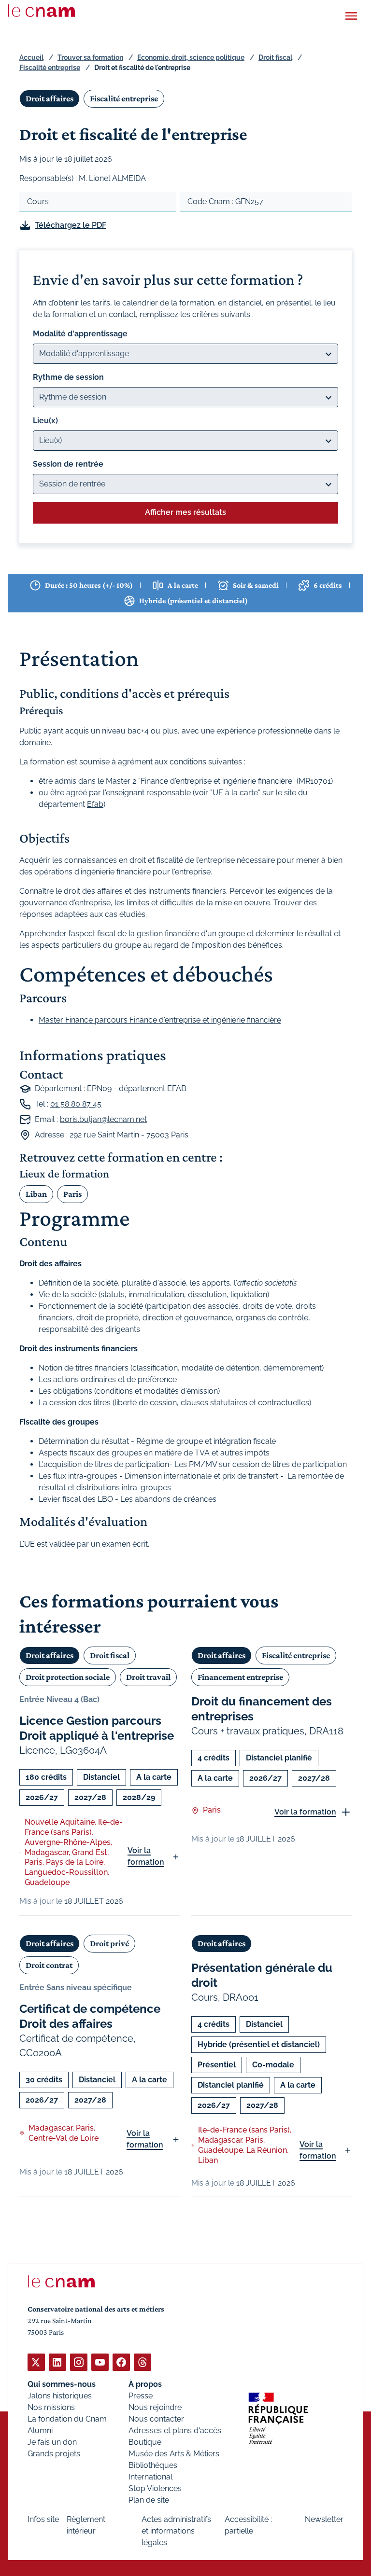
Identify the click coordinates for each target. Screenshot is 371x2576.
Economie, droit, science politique (191, 57)
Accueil (31, 57)
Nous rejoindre (155, 2407)
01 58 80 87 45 (76, 1104)
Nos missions (51, 2407)
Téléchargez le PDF (71, 225)
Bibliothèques (153, 2465)
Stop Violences (155, 2488)
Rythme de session (68, 377)
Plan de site (149, 2500)
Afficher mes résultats (185, 512)
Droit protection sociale (68, 1677)
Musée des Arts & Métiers (174, 2454)
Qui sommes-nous (62, 2384)
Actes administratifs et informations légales (176, 2531)
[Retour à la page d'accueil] (42, 11)
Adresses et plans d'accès (175, 2431)
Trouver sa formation (90, 57)
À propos (145, 2384)
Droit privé (109, 1943)
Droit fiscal (275, 57)
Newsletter (324, 2519)
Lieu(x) (45, 421)
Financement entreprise (240, 1677)
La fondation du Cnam (67, 2419)
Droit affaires (50, 98)
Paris (72, 1194)
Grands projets (54, 2454)
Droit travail (148, 1677)
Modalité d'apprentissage (80, 334)
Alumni (40, 2431)
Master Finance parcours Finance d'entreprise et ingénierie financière (160, 1020)
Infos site (43, 2519)
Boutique (145, 2442)
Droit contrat (49, 1965)
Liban (36, 1194)
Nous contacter (156, 2419)
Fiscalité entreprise (50, 68)
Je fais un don (52, 2442)
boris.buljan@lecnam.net (103, 1119)
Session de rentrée (68, 464)
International (150, 2477)
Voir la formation (146, 1856)
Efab (95, 804)
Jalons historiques (60, 2396)
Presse (141, 2396)
